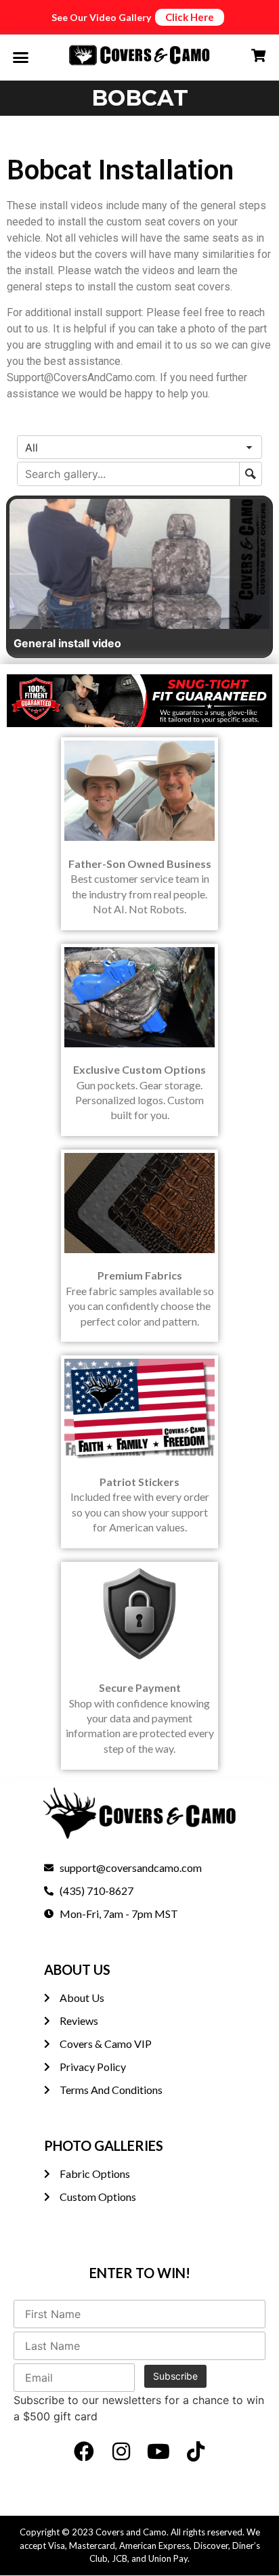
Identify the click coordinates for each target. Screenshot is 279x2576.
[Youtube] (158, 2451)
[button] (21, 58)
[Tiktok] (196, 2451)
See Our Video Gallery (101, 17)
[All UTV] (139, 447)
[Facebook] (84, 2451)
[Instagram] (121, 2451)
